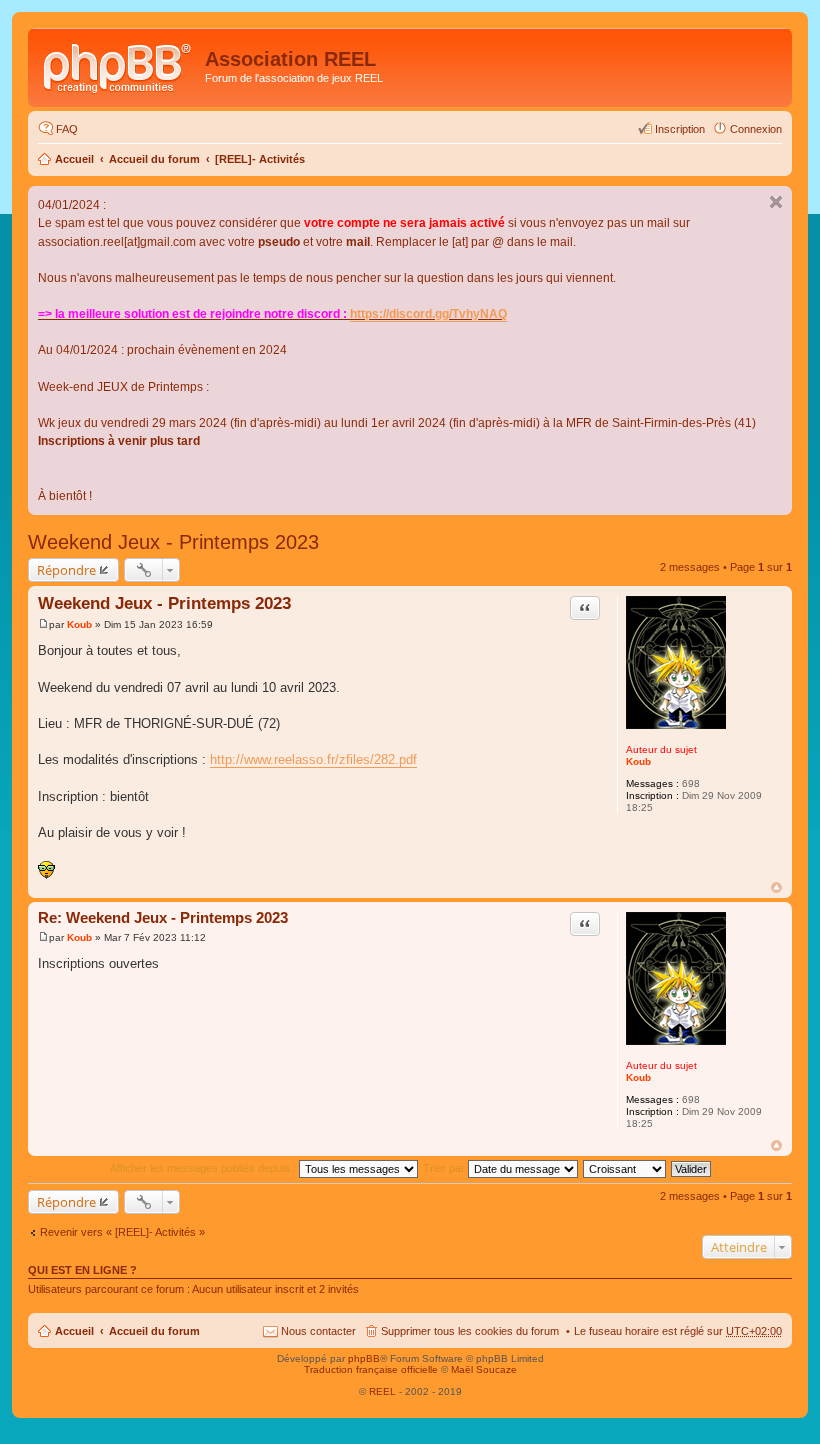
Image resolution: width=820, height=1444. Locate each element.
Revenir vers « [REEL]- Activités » (122, 1232)
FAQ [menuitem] (67, 129)
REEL (382, 1391)
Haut (776, 887)
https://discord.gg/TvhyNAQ (428, 314)
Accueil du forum (154, 159)
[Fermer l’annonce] (776, 202)
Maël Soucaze (484, 1369)
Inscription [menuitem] (680, 129)
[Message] (43, 624)
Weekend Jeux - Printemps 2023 (173, 542)
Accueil (74, 159)
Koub (638, 761)
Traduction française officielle (371, 1369)
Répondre (66, 570)
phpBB (364, 1358)
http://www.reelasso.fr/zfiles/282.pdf (313, 759)
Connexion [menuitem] (756, 129)
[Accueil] (119, 65)
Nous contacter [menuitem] (318, 1331)
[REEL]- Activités (260, 159)
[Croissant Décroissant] (625, 1168)
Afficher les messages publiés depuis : (204, 1168)
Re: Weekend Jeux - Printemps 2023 (163, 917)
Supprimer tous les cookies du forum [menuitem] (470, 1331)
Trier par (445, 1168)
